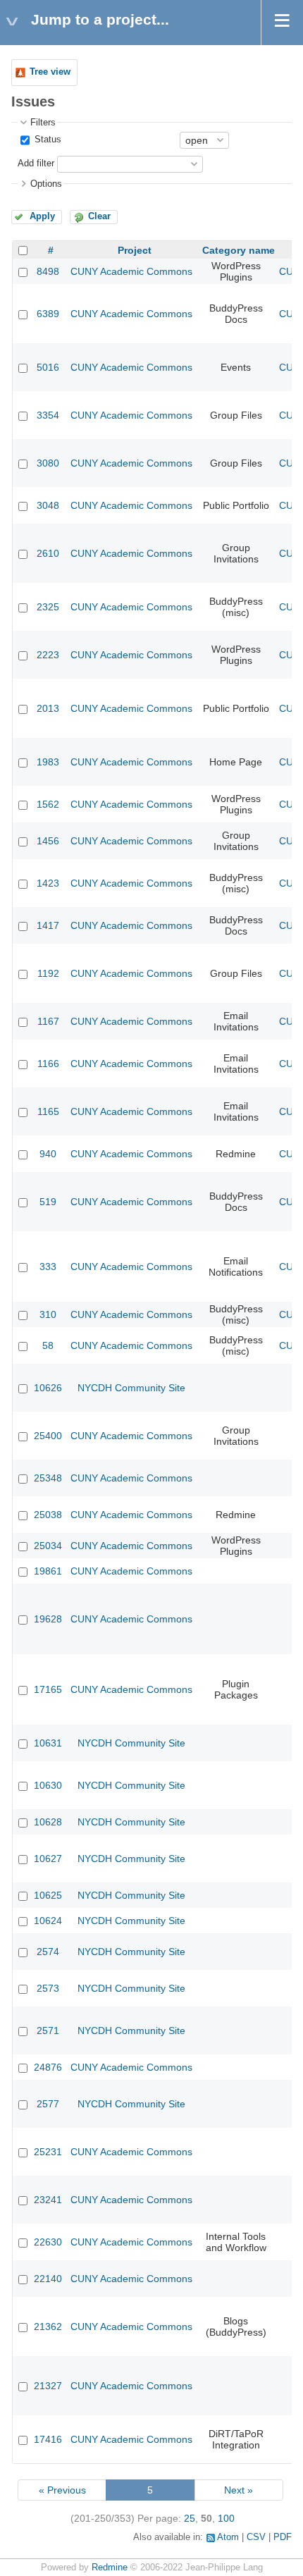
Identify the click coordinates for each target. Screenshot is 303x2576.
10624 (48, 1921)
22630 (48, 2242)
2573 (48, 1988)
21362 (48, 2327)
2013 (48, 708)
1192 (48, 973)
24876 (48, 2067)
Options (46, 184)
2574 (48, 1952)
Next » (239, 2490)
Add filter (36, 164)
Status (47, 140)
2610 (48, 553)
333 (48, 1267)
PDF (283, 2537)
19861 (48, 1571)
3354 (48, 415)
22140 (48, 2279)
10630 (48, 1785)
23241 (48, 2200)
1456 (48, 841)
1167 (48, 1021)
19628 (48, 1619)
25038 (48, 1515)
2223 (48, 655)
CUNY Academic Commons (131, 271)
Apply (42, 216)
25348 (48, 1478)
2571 (48, 2030)
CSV (256, 2537)
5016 (48, 367)
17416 (48, 2439)
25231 (48, 2152)
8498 (48, 271)
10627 (48, 1859)
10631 (48, 1743)
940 (48, 1154)
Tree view (50, 72)
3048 (48, 505)
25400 (48, 1436)
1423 (48, 883)
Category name (239, 250)
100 (226, 2518)
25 (190, 2518)
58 (48, 1345)
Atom (228, 2537)
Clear (99, 216)
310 (48, 1314)
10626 (48, 1388)
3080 (48, 463)
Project (135, 250)
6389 (48, 314)
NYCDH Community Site (131, 1388)
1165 (48, 1111)
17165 (48, 1689)
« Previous (62, 2490)
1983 (48, 762)
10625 (48, 1895)
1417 (48, 925)
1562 (48, 804)
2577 (48, 2104)
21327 (48, 2386)
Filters (43, 123)
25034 (48, 1546)
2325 (48, 607)
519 (48, 1202)
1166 (48, 1064)
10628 (48, 1822)
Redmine (110, 2568)
